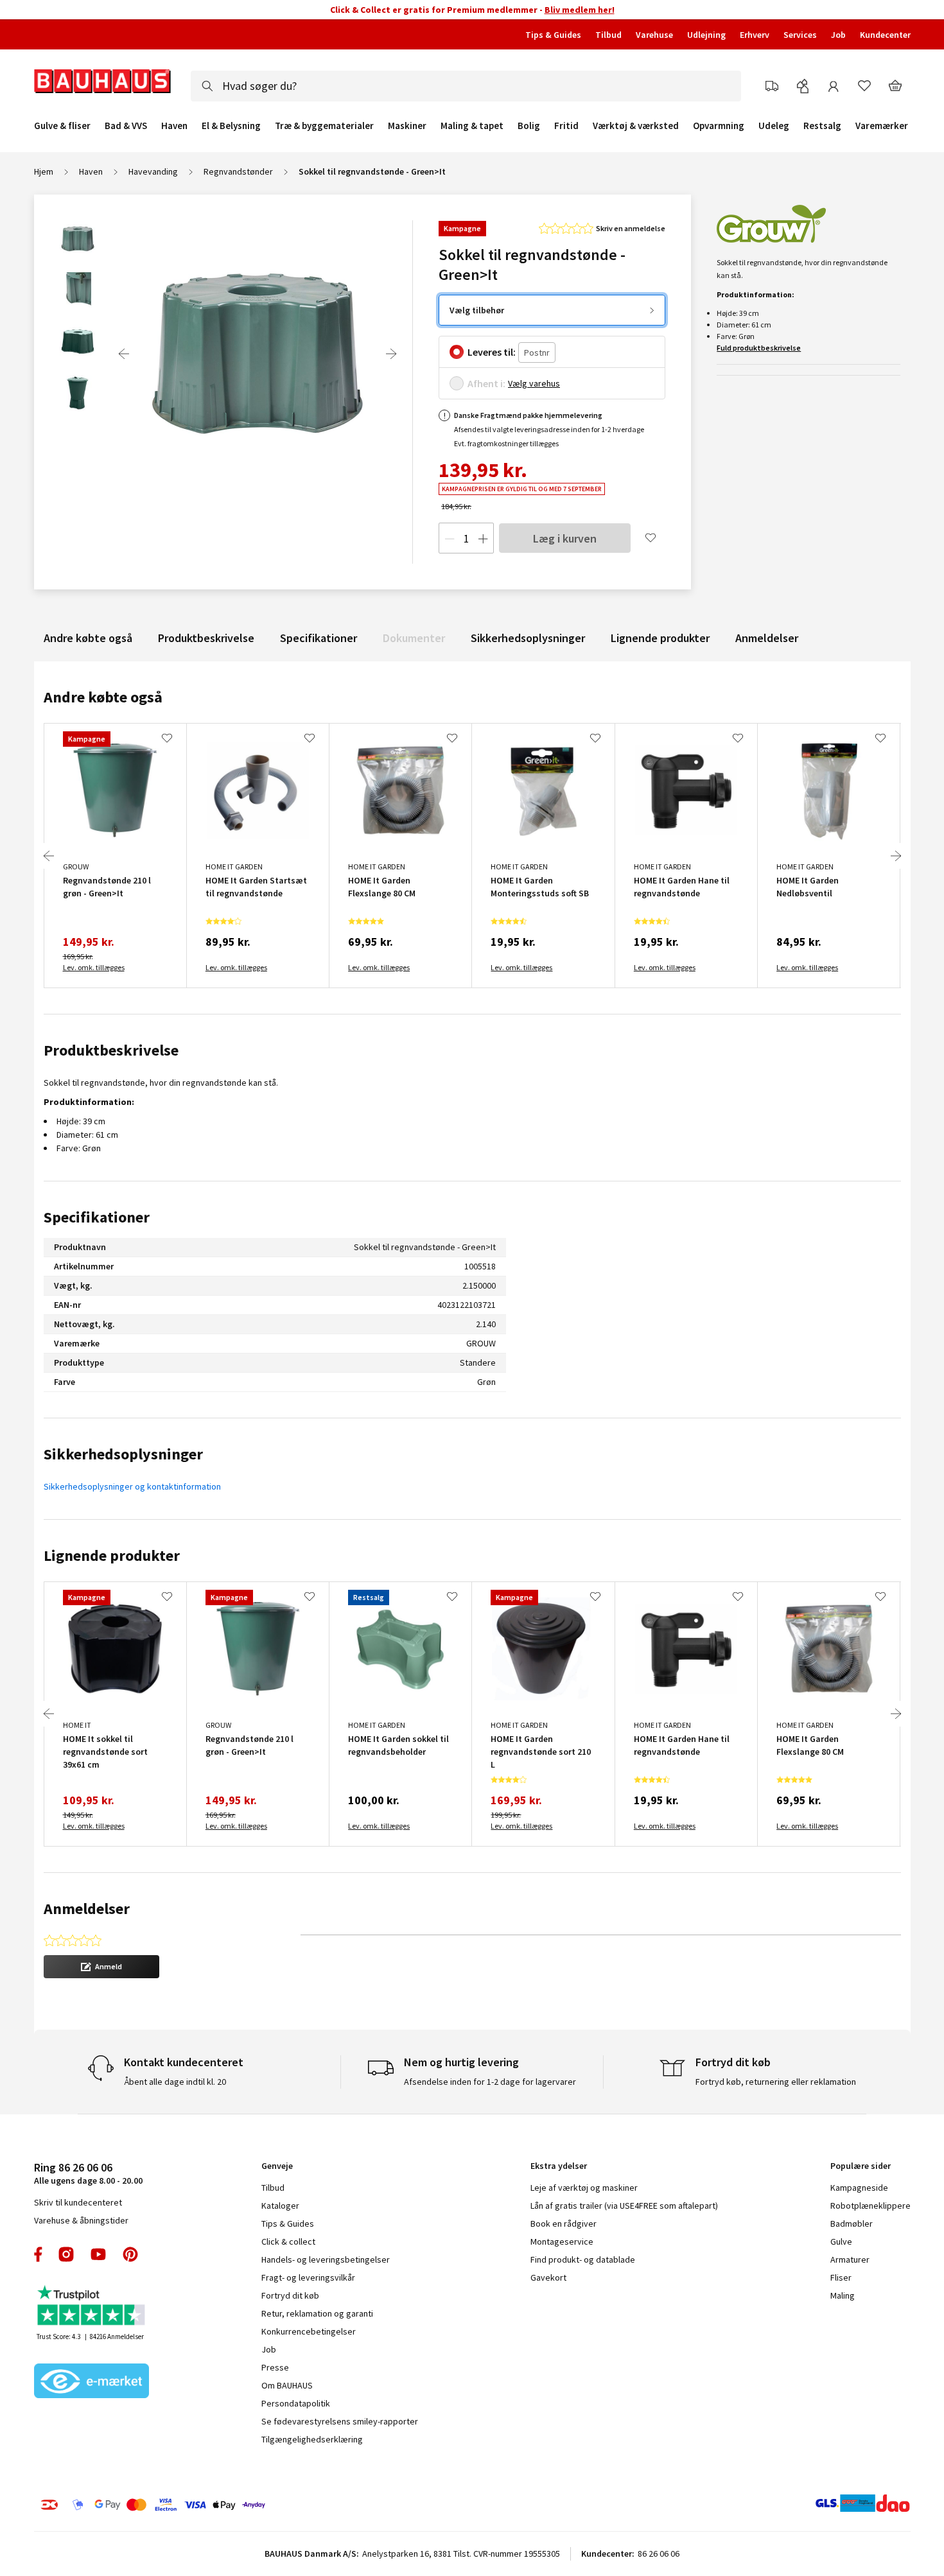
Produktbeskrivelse (206, 638)
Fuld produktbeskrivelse (759, 348)
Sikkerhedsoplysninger (528, 638)
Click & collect (288, 2241)
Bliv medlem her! (580, 10)
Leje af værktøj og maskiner (584, 2188)
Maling (843, 2295)
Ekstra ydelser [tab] (559, 2166)
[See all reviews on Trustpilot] (92, 2307)
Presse (275, 2367)
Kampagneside (859, 2188)
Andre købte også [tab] (103, 697)
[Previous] (124, 354)
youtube (98, 2254)
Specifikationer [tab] (97, 1217)
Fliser (841, 2277)
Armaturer (850, 2259)
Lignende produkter (660, 638)
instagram (66, 2254)
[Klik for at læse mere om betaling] (231, 2505)
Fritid (566, 126)
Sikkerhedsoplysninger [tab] (123, 1454)
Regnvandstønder (238, 171)
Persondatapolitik (296, 2403)
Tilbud (608, 35)
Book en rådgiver (564, 2224)
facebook (39, 2254)
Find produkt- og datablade (583, 2259)
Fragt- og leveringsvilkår (308, 2277)
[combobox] (466, 86)
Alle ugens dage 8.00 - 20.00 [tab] (88, 2173)
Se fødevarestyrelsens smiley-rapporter (340, 2421)
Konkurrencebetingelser (309, 2331)
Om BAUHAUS (287, 2385)
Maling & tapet (472, 126)
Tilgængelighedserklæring (312, 2439)
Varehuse (654, 35)
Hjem (44, 171)
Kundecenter (885, 35)
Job (838, 35)
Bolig (529, 126)
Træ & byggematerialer (324, 126)
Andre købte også (88, 638)
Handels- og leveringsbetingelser (326, 2259)
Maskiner (407, 126)
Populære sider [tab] (861, 2166)
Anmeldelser (767, 638)
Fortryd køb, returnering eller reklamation (776, 2082)
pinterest (130, 2254)
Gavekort (548, 2277)
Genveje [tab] (277, 2166)
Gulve (841, 2241)
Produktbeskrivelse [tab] (111, 1050)
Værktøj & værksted (636, 126)
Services (800, 35)
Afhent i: (486, 383)
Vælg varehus (534, 383)
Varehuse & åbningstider (81, 2220)
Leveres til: (492, 352)
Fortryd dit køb (290, 2295)
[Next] (391, 354)
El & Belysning (231, 126)
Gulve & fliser (62, 126)
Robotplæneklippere (870, 2206)
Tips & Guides (553, 35)
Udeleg (774, 126)
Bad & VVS (126, 126)
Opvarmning (719, 126)
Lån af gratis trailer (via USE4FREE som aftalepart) (624, 2206)
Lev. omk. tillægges (94, 967)
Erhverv (755, 35)
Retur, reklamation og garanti (317, 2313)
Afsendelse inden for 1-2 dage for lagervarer (490, 2082)
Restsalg (822, 126)
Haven (174, 126)
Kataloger (280, 2206)
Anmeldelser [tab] (87, 1909)
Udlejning (706, 35)
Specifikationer (319, 638)
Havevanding (153, 171)
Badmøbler (852, 2224)
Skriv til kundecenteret (78, 2202)
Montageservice (562, 2241)
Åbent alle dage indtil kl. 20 (175, 2082)
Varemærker (882, 126)
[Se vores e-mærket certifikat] (92, 2382)
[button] (101, 1967)
